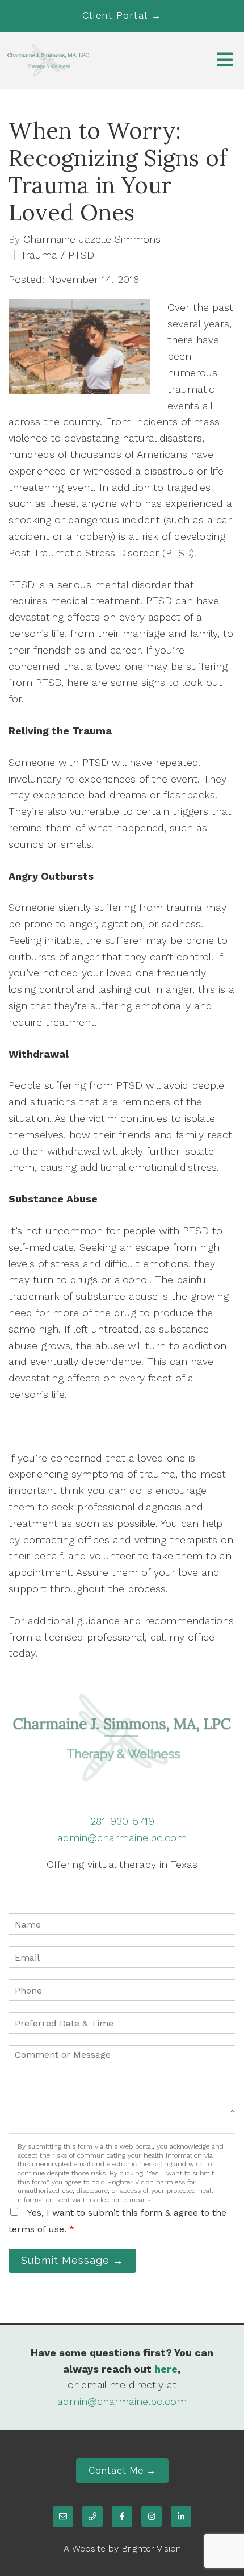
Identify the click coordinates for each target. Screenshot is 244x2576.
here (166, 2369)
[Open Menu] (225, 61)
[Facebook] (122, 2516)
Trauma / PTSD (57, 255)
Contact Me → (122, 2471)
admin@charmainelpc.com (122, 1838)
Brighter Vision (151, 2548)
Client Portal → (122, 16)
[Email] (63, 2516)
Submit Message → (72, 2260)
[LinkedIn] (181, 2516)
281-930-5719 (122, 1821)
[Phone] (92, 2516)
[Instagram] (152, 2516)
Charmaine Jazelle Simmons (92, 239)
